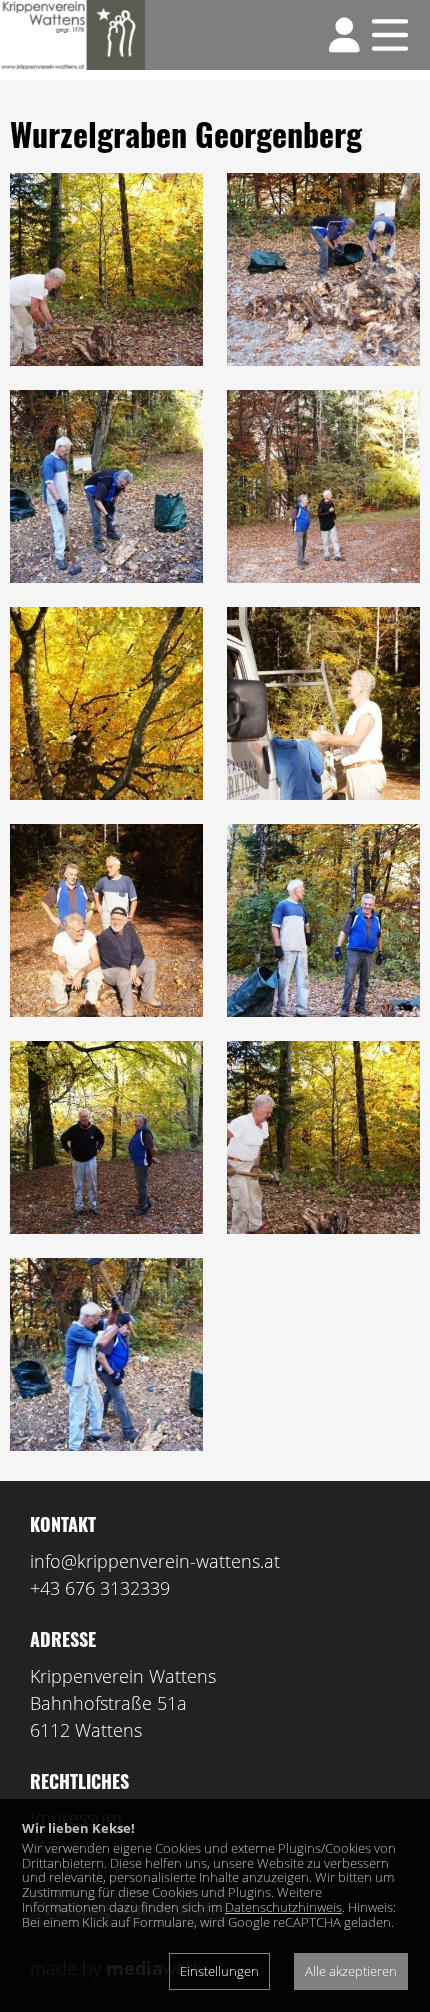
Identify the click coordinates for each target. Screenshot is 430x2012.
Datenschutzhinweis (283, 1907)
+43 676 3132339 (100, 1588)
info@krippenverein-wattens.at (155, 1561)
